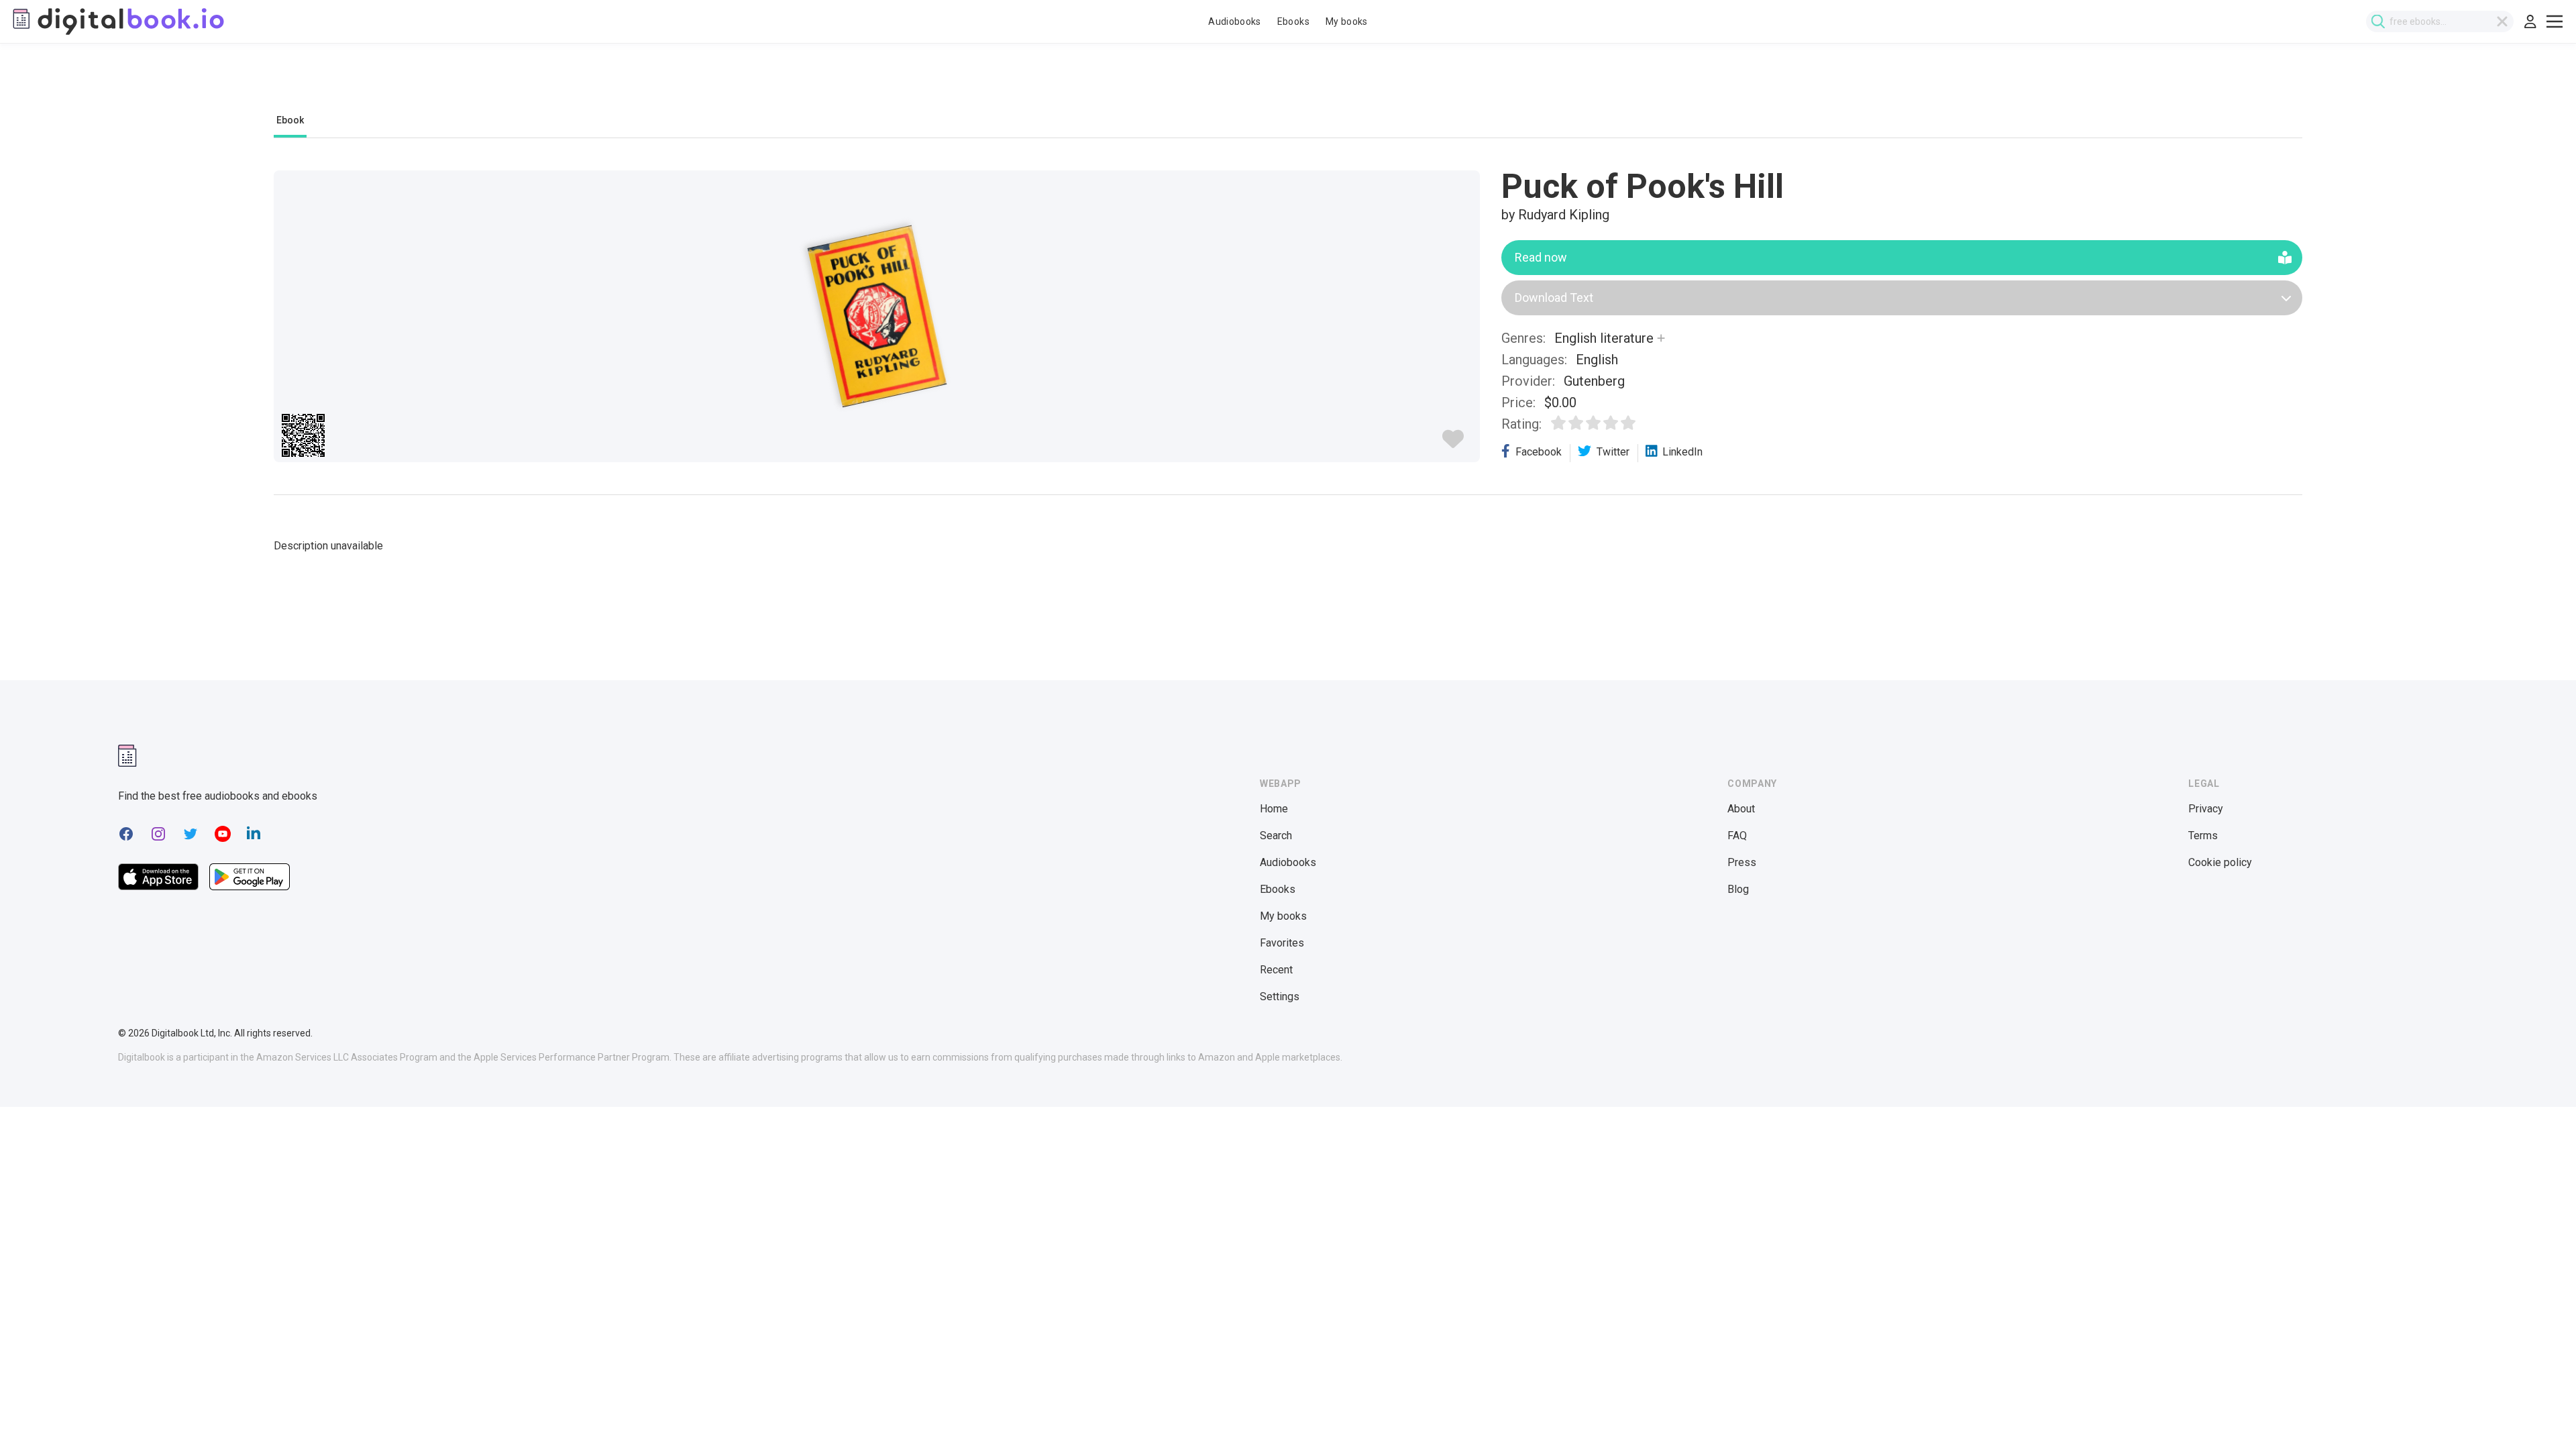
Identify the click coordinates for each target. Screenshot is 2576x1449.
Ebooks (1293, 21)
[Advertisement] (1288, 85)
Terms (2203, 836)
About (1741, 809)
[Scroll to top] (2541, 1414)
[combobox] (2440, 21)
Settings (1280, 997)
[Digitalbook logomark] (127, 756)
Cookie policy (2220, 862)
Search (1276, 836)
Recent (1276, 970)
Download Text (1554, 298)
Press (1742, 862)
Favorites (1282, 943)
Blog (1738, 889)
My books (1347, 21)
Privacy (2206, 809)
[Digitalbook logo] (117, 21)
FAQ (1737, 836)
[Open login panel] (2530, 21)
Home (1274, 809)
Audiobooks (1235, 21)
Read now (1541, 257)
